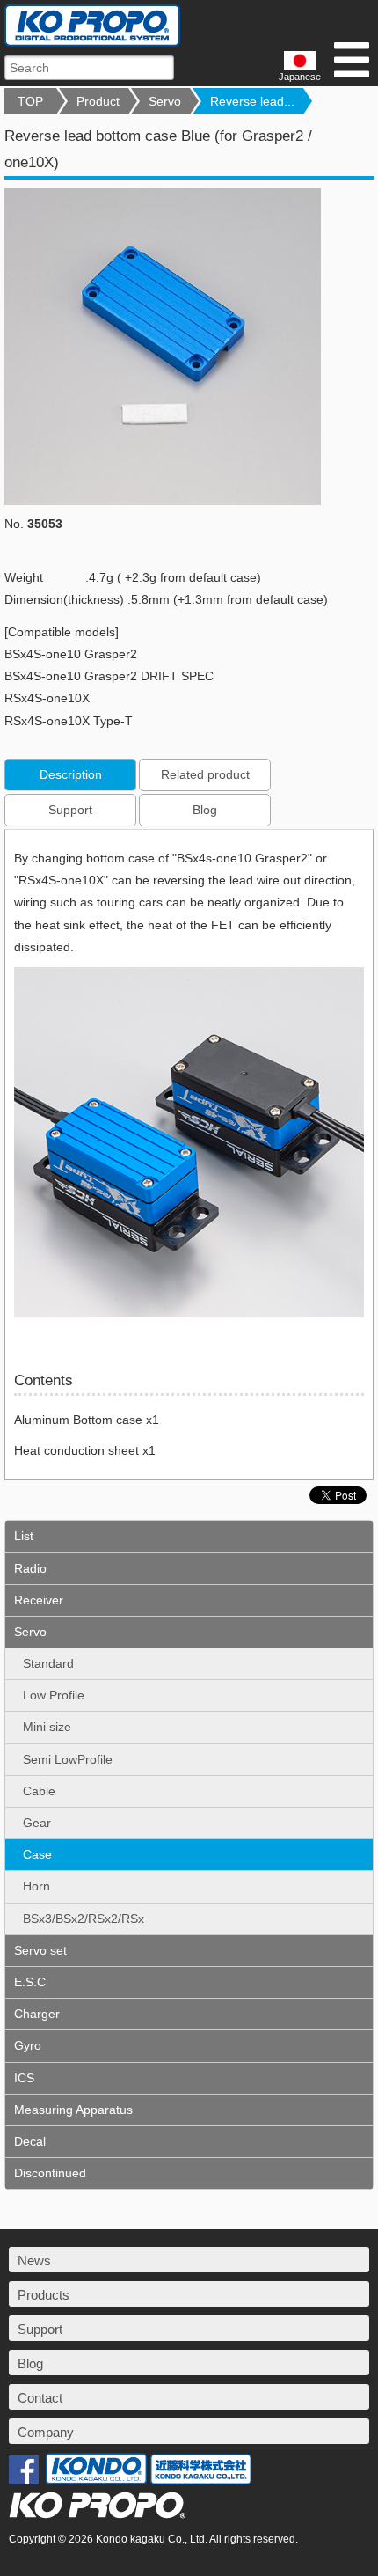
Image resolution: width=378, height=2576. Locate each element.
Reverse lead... (252, 101)
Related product (205, 774)
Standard (48, 1663)
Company (46, 2432)
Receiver (39, 1600)
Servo (165, 101)
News (34, 2260)
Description (71, 774)
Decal (30, 2141)
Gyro (28, 2045)
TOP (30, 101)
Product (98, 101)
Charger (37, 2014)
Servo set (40, 1950)
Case (37, 1854)
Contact (40, 2398)
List (24, 1536)
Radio (30, 1568)
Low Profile (54, 1695)
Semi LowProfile (68, 1759)
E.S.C (30, 1982)
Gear (37, 1823)
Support (70, 810)
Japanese (300, 77)
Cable (39, 1791)
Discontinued (50, 2173)
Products (44, 2295)
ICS (24, 2078)
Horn (36, 1886)
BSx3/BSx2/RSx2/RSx (84, 1919)
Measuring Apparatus (73, 2110)
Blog (205, 810)
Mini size (47, 1727)
